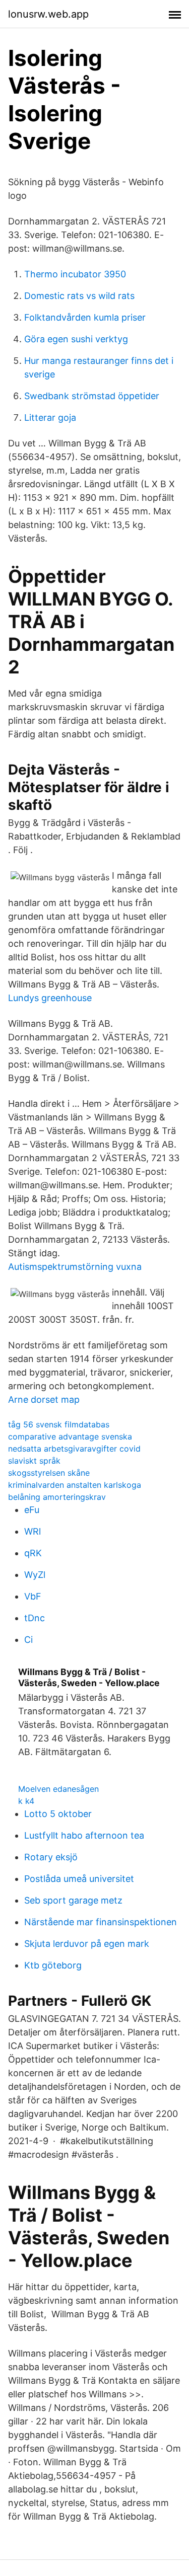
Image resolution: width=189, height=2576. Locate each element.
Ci (28, 1640)
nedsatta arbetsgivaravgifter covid (74, 1449)
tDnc (35, 1618)
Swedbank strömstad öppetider (92, 396)
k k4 (26, 1801)
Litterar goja (50, 418)
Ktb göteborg (53, 1965)
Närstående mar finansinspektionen (101, 1922)
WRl (33, 1531)
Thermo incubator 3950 (75, 274)
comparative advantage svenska (70, 1436)
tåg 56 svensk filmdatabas (59, 1424)
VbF (33, 1596)
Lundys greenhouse (50, 998)
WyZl (35, 1575)
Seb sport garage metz (73, 1900)
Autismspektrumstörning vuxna (75, 1267)
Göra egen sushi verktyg (76, 339)
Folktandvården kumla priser (85, 317)
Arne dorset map (44, 1399)
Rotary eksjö (51, 1857)
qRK (33, 1553)
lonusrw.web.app (48, 14)
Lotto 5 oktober (58, 1814)
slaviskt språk (34, 1461)
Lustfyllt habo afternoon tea (84, 1835)
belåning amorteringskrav (57, 1497)
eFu (32, 1510)
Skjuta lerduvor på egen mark (87, 1944)
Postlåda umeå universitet (79, 1879)
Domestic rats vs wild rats (79, 296)
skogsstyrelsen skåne (49, 1473)
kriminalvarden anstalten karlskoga (75, 1485)
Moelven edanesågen (58, 1789)
